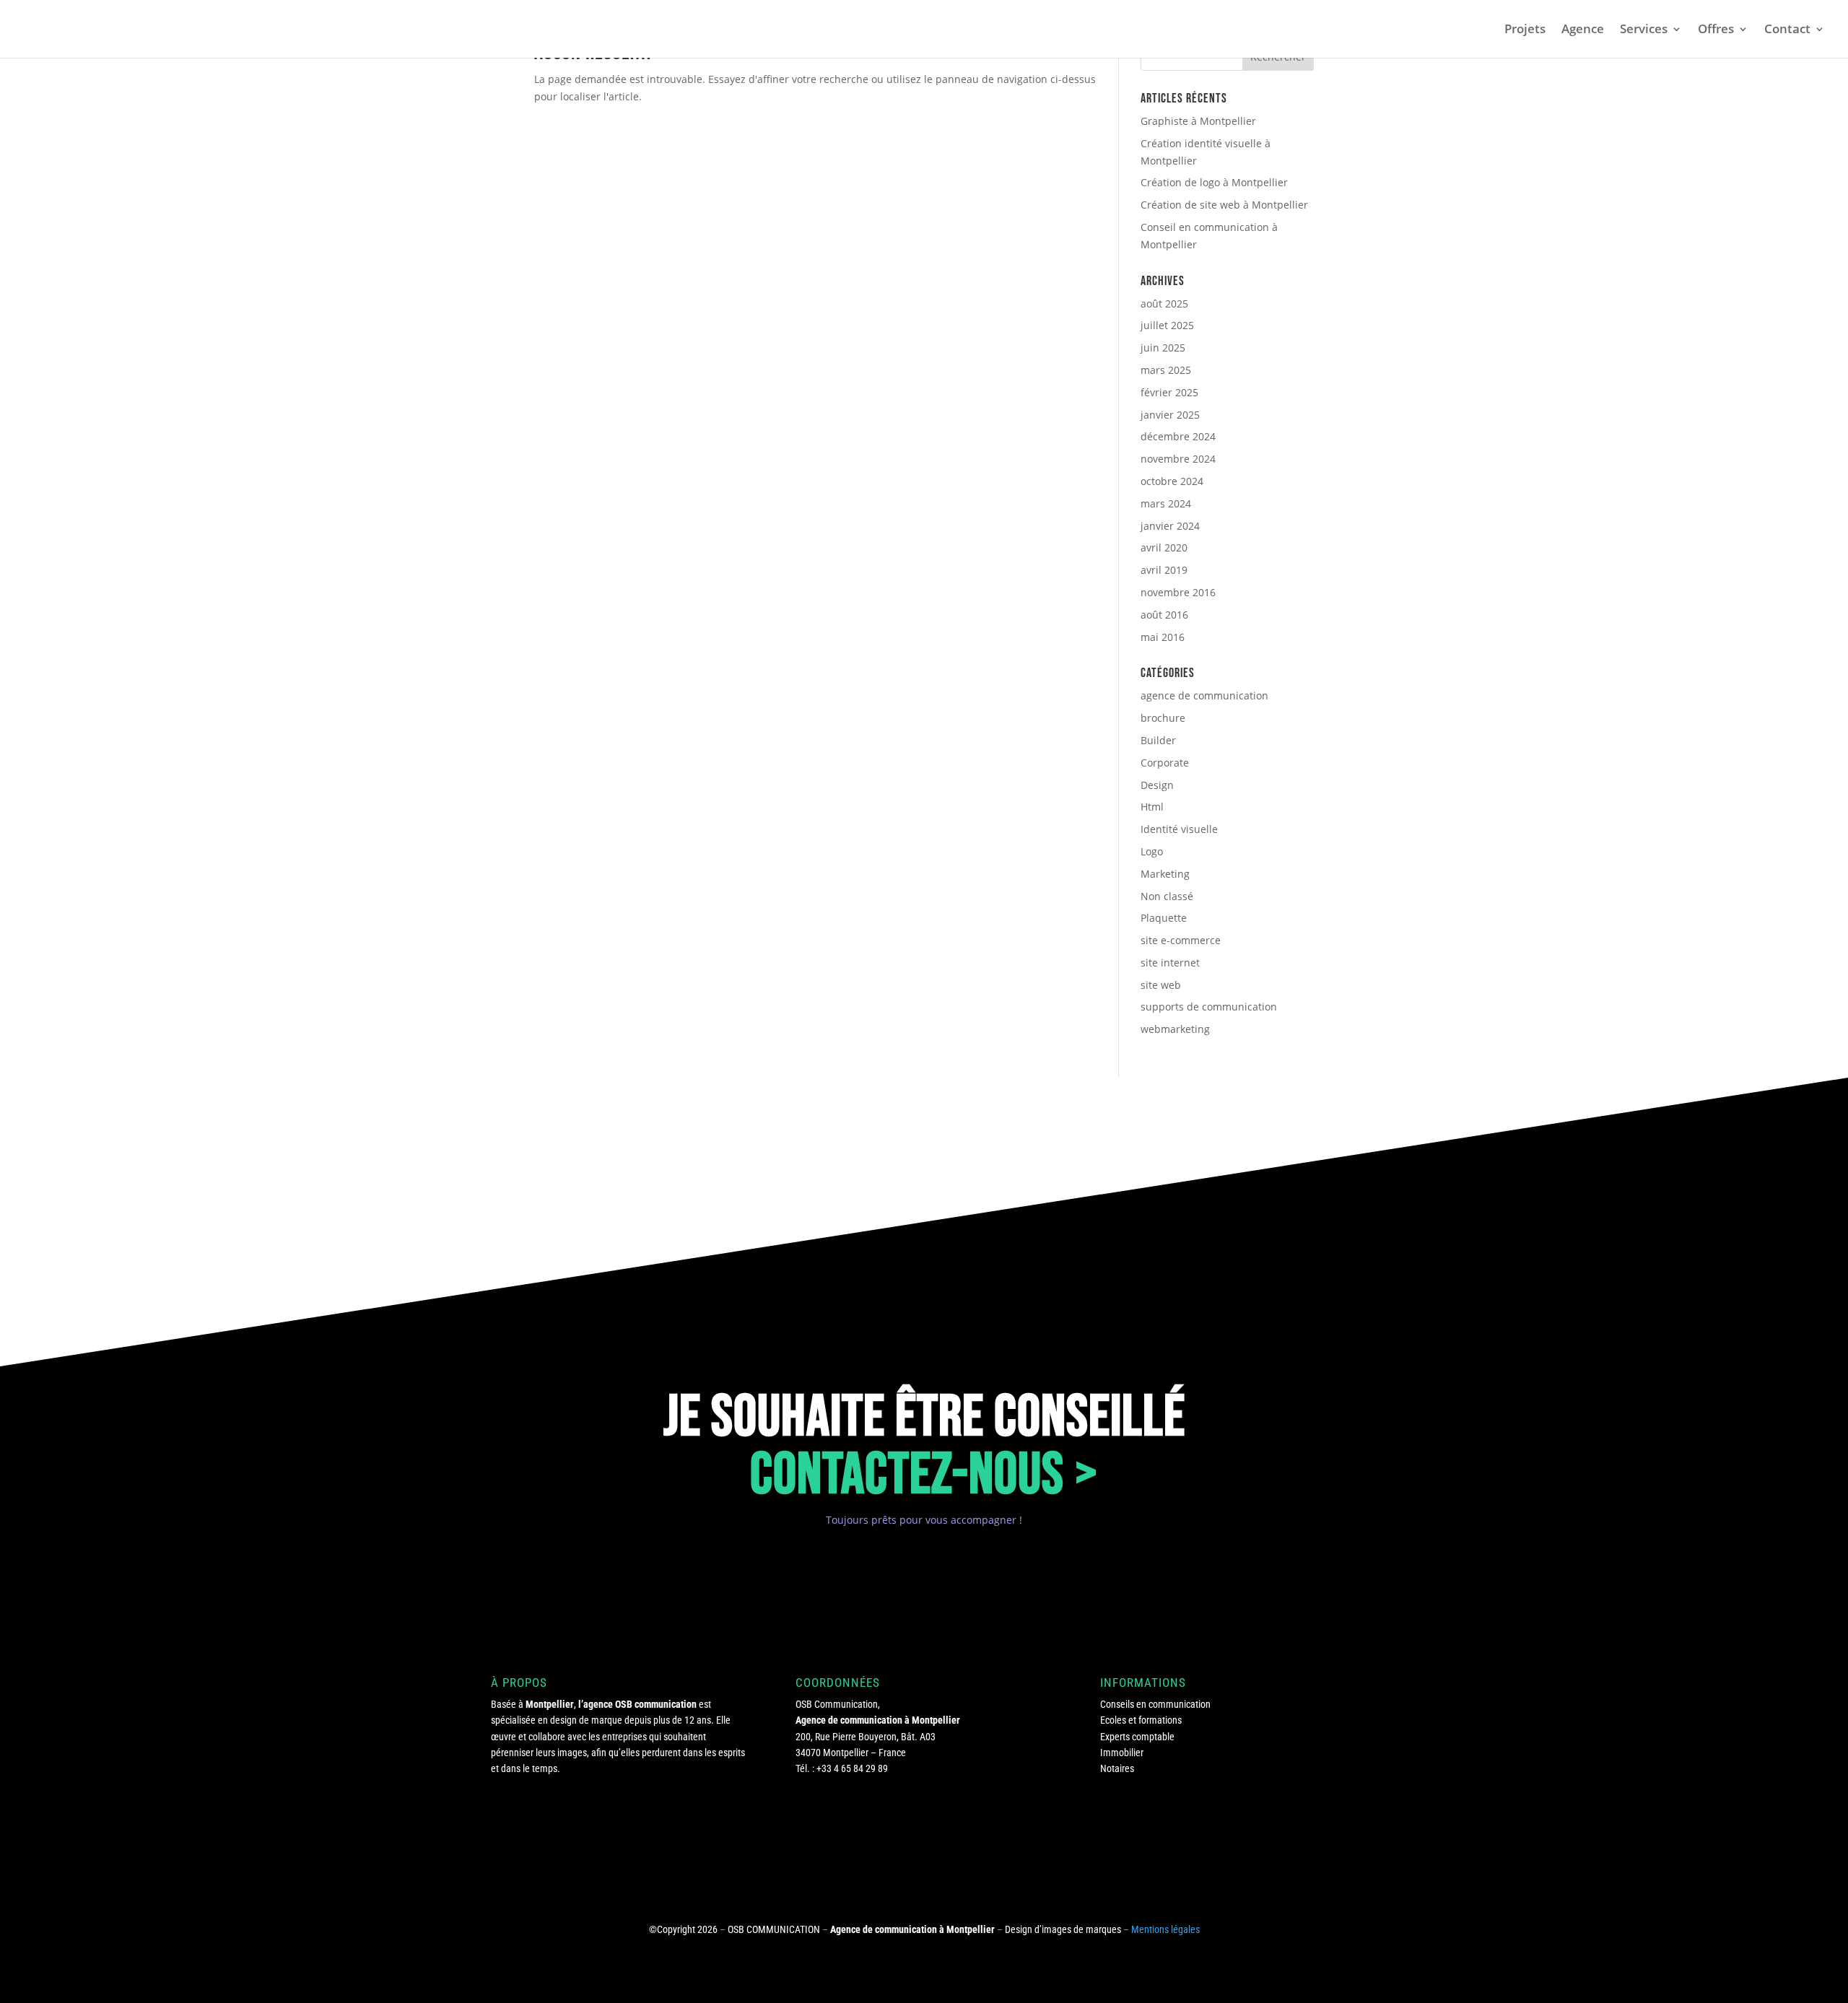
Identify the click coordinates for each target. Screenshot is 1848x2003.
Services (1644, 30)
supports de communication (1209, 1007)
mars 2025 (1166, 370)
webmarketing (1175, 1029)
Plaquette (1164, 918)
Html (1152, 807)
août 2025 (1164, 304)
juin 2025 (1163, 348)
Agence (1583, 30)
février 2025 (1169, 392)
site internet (1170, 963)
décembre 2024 (1178, 436)
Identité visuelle (1179, 829)
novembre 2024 (1178, 459)
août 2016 (1164, 615)
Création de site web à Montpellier (1224, 205)
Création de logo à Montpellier (1214, 182)
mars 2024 (1166, 503)
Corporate (1165, 763)
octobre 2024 (1172, 481)
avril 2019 (1164, 570)
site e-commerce (1181, 940)
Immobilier (1122, 1753)
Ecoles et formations (1141, 1720)
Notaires (1117, 1768)
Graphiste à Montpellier (1198, 121)
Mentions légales (1165, 1929)
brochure (1163, 718)
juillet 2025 (1167, 325)
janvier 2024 (1170, 526)
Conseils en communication (1155, 1704)
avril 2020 (1164, 547)
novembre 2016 (1178, 592)
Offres (1716, 30)
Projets (1525, 30)
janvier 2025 (1170, 415)
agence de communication (1204, 695)
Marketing (1165, 874)
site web (1161, 985)
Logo (1152, 851)
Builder (1158, 740)
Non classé (1167, 896)
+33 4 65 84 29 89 (852, 1768)
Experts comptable (1137, 1737)
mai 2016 (1163, 637)
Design (1157, 785)
